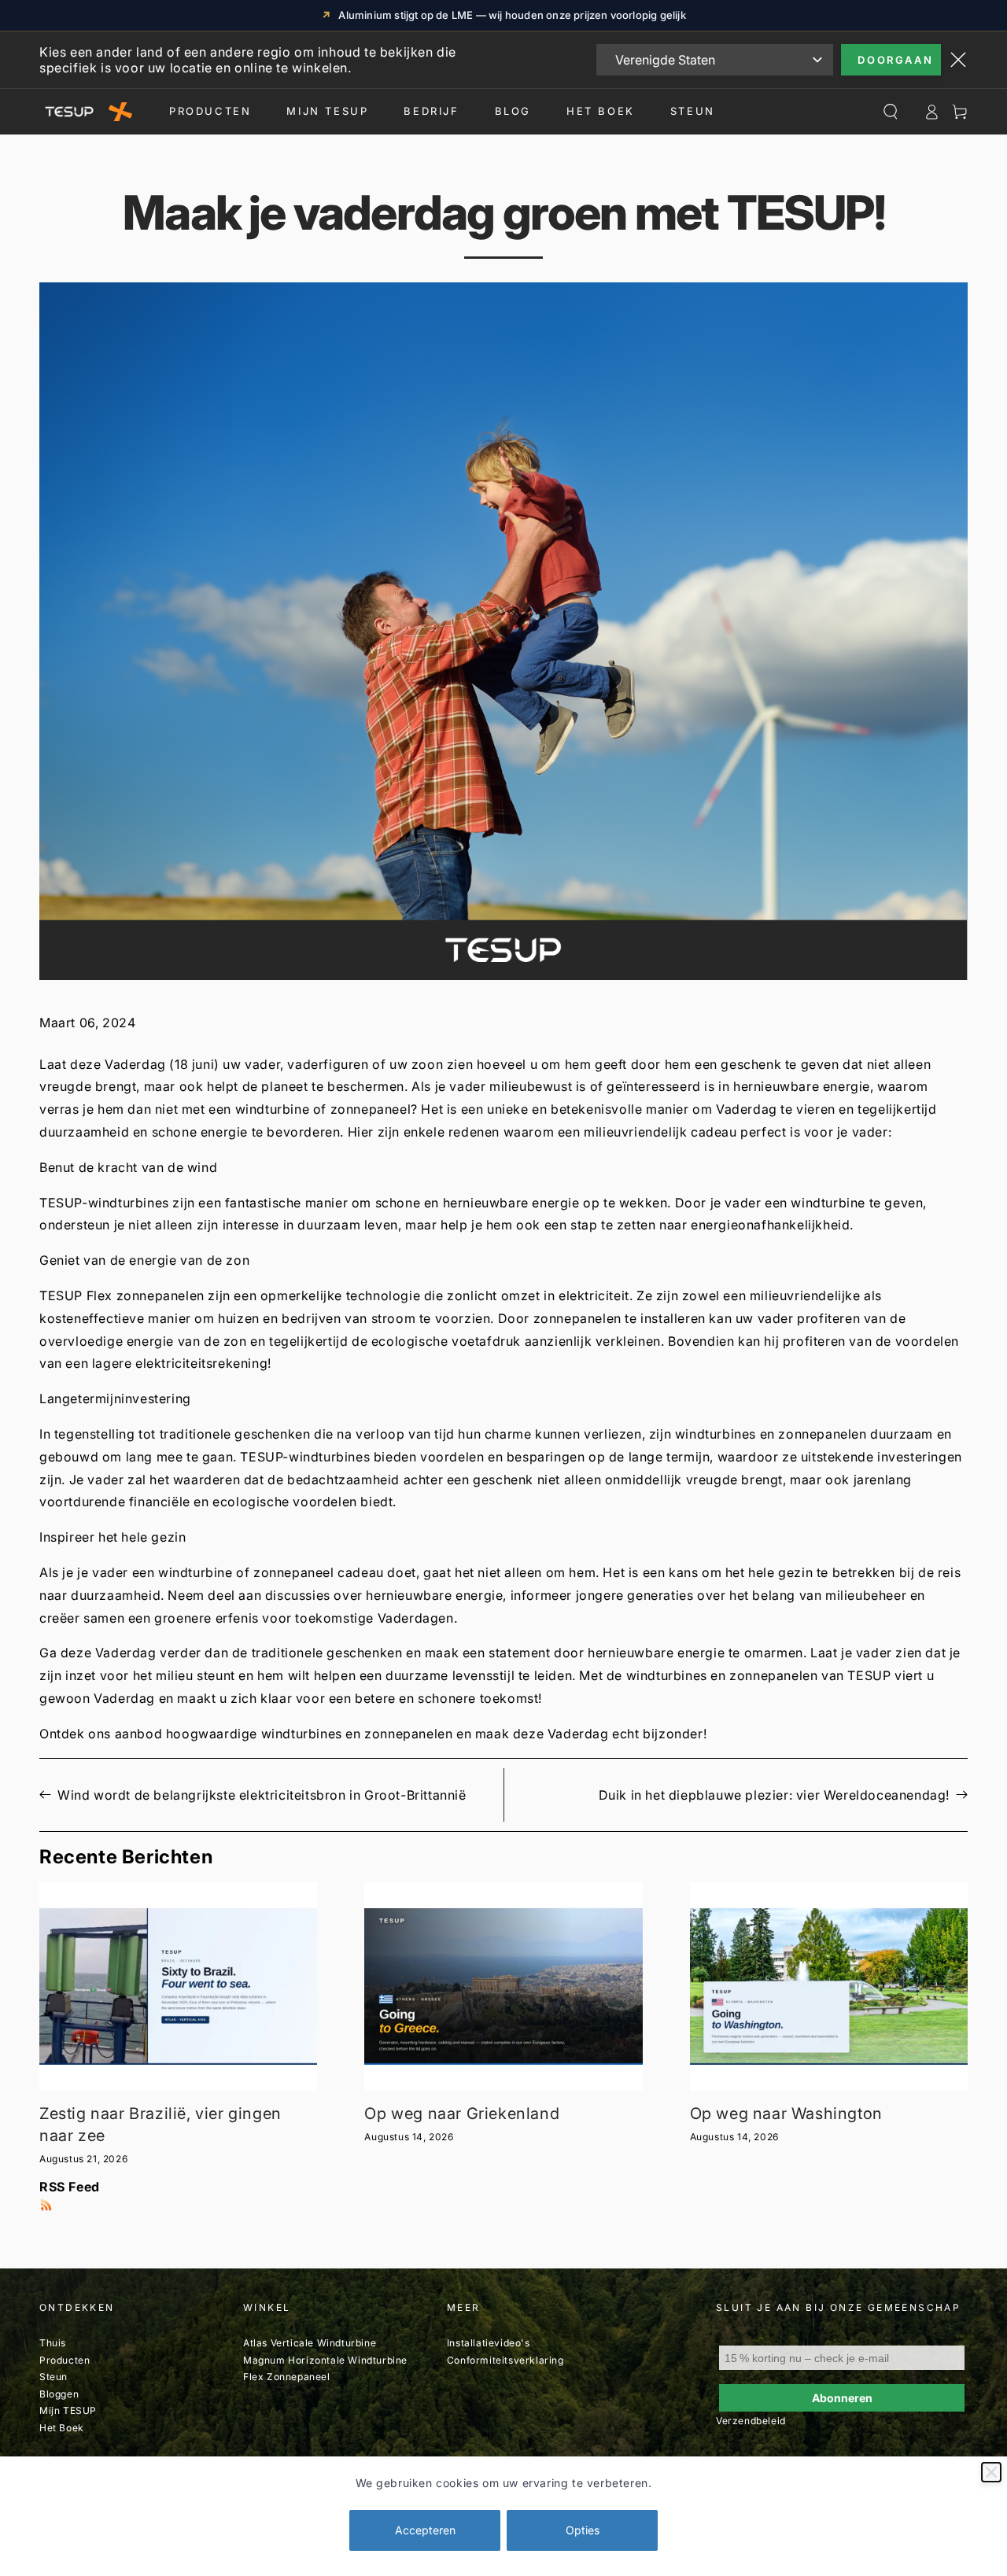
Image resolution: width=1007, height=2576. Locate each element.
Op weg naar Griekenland (462, 2113)
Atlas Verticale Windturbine (310, 2343)
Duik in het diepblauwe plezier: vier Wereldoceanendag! (774, 1795)
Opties (583, 2530)
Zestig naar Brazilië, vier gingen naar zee (160, 2125)
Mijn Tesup (327, 111)
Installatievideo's (489, 2343)
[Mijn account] (931, 112)
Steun (693, 111)
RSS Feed (70, 2187)
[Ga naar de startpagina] (86, 112)
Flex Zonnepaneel (287, 2377)
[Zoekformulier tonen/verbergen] (891, 112)
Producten (210, 111)
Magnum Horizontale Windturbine (325, 2360)
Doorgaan (895, 60)
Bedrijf (431, 111)
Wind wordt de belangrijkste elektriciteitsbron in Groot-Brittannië (262, 1795)
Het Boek (601, 111)
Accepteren (425, 2530)
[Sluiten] (991, 2472)
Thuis (53, 2343)
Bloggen (59, 2394)
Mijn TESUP (68, 2410)
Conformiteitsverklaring (505, 2360)
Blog (513, 111)
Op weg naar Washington (786, 2113)
